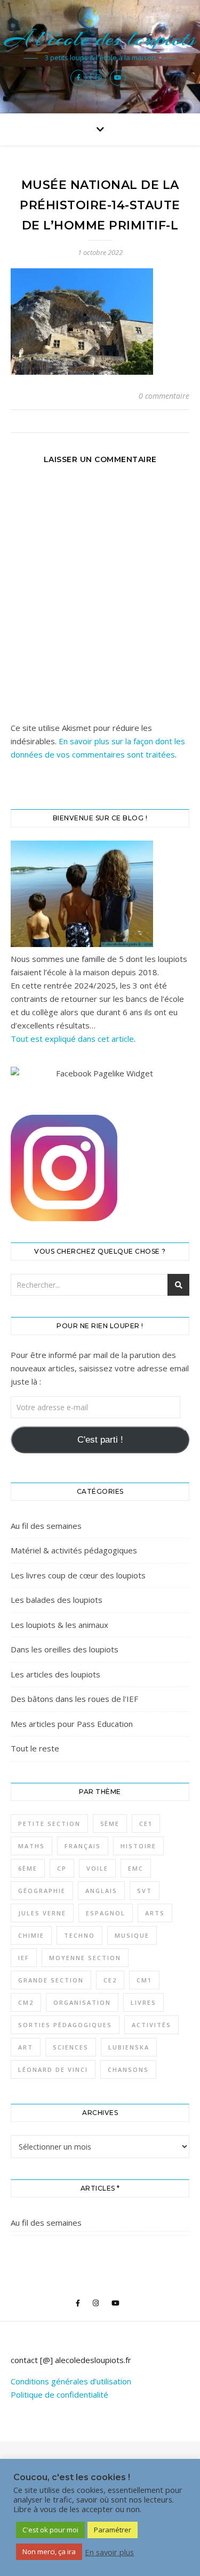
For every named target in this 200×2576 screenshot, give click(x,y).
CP (62, 1868)
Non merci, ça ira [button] (49, 2552)
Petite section (49, 1824)
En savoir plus (109, 2552)
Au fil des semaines (46, 1526)
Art (26, 2047)
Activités (151, 2025)
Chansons (128, 2069)
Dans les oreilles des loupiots (65, 1649)
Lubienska (129, 2047)
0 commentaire (164, 396)
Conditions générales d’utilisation (71, 2381)
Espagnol (106, 1913)
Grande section (51, 1980)
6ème (28, 1868)
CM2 (26, 2002)
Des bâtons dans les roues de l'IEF (74, 1699)
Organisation (82, 2002)
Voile (97, 1868)
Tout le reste (35, 1748)
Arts (155, 1913)
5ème (110, 1824)
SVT (145, 1891)
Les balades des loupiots (57, 1600)
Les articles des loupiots (55, 1674)
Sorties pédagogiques (65, 2025)
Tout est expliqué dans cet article (72, 1039)
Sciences (71, 2047)
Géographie (42, 1891)
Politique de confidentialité (59, 2394)
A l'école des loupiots (100, 39)
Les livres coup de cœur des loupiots (78, 1575)
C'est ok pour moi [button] (50, 2530)
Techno (79, 1935)
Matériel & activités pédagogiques (74, 1550)
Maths (31, 1846)
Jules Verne (42, 1913)
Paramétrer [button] (113, 2530)
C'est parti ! (100, 1440)
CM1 (144, 1980)
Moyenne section (85, 1958)
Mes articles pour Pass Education (72, 1724)
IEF (24, 1958)
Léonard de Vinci (53, 2069)
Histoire (138, 1846)
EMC (136, 1868)
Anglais (101, 1891)
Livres (143, 2002)
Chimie (31, 1935)
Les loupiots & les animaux (59, 1625)
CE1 (146, 1824)
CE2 (110, 1980)
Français (83, 1846)
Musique (132, 1935)
